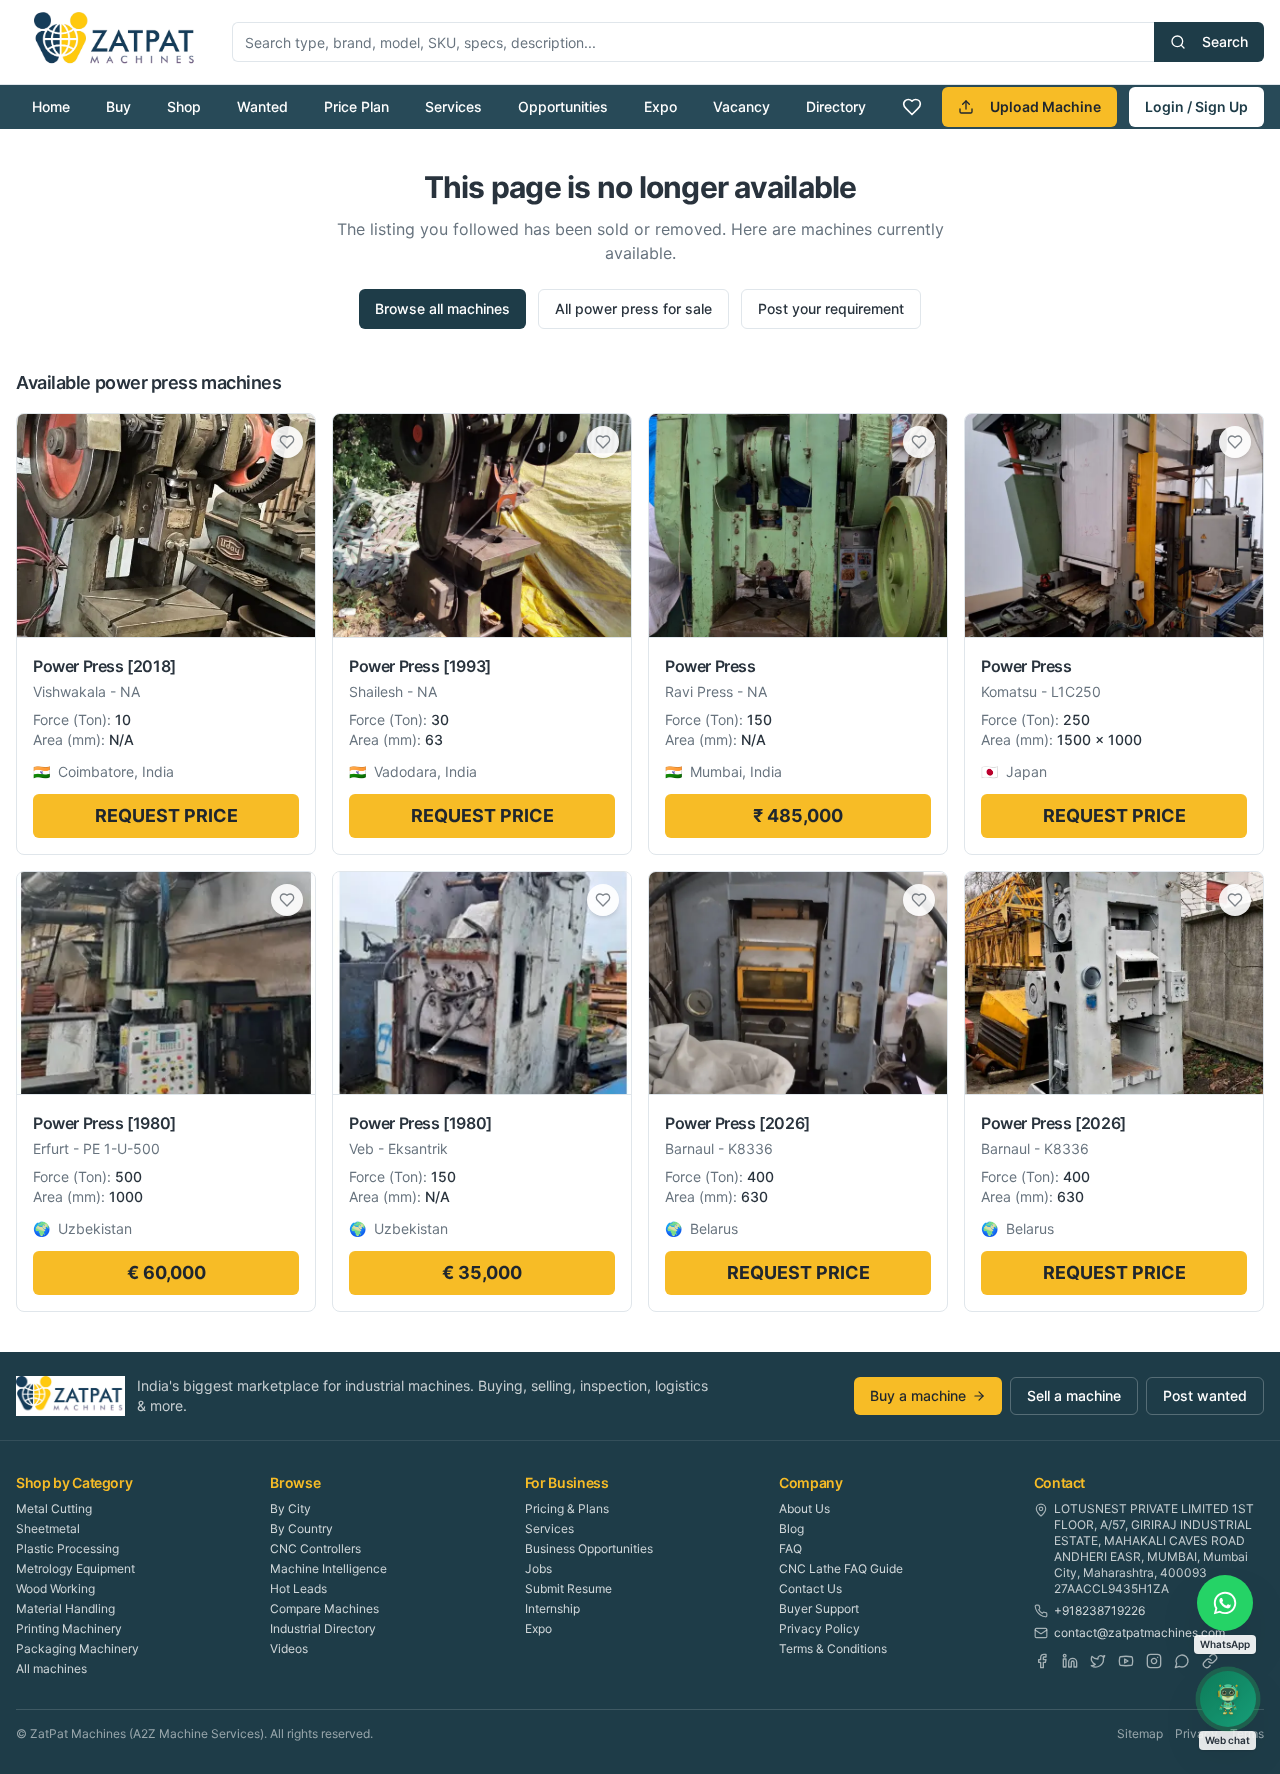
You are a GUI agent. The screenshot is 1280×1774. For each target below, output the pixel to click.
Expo (660, 106)
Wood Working (55, 1588)
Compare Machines (324, 1608)
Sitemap (1140, 1733)
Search (1225, 41)
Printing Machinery (69, 1628)
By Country (301, 1528)
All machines (51, 1668)
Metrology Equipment (75, 1568)
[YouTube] (1126, 1661)
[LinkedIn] (1070, 1661)
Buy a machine (918, 1395)
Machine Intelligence (328, 1568)
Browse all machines (442, 308)
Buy (118, 106)
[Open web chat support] (1228, 1699)
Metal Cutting (54, 1508)
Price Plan (356, 106)
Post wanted (1205, 1395)
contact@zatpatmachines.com (1139, 1632)
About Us (804, 1508)
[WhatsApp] (1182, 1661)
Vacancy (741, 106)
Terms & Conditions (833, 1648)
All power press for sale (633, 308)
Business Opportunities (589, 1548)
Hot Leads (298, 1588)
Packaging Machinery (77, 1648)
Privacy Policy (819, 1628)
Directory (836, 106)
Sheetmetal (48, 1528)
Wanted (262, 106)
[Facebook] (1042, 1661)
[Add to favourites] (287, 442)
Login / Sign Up (1196, 106)
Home (51, 106)
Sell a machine (1074, 1395)
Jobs (538, 1568)
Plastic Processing (67, 1548)
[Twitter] (1098, 1661)
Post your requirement (831, 308)
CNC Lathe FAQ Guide (841, 1568)
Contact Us (810, 1588)
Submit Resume (568, 1588)
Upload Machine (1045, 106)
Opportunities (563, 106)
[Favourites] (912, 107)
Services (453, 106)
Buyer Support (819, 1608)
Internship (552, 1608)
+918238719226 (1099, 1610)
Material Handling (65, 1608)
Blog (791, 1528)
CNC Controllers (315, 1548)
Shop (184, 106)
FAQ (790, 1548)
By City (290, 1508)
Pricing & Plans (567, 1508)
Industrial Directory (323, 1628)
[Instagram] (1154, 1661)
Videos (289, 1648)
